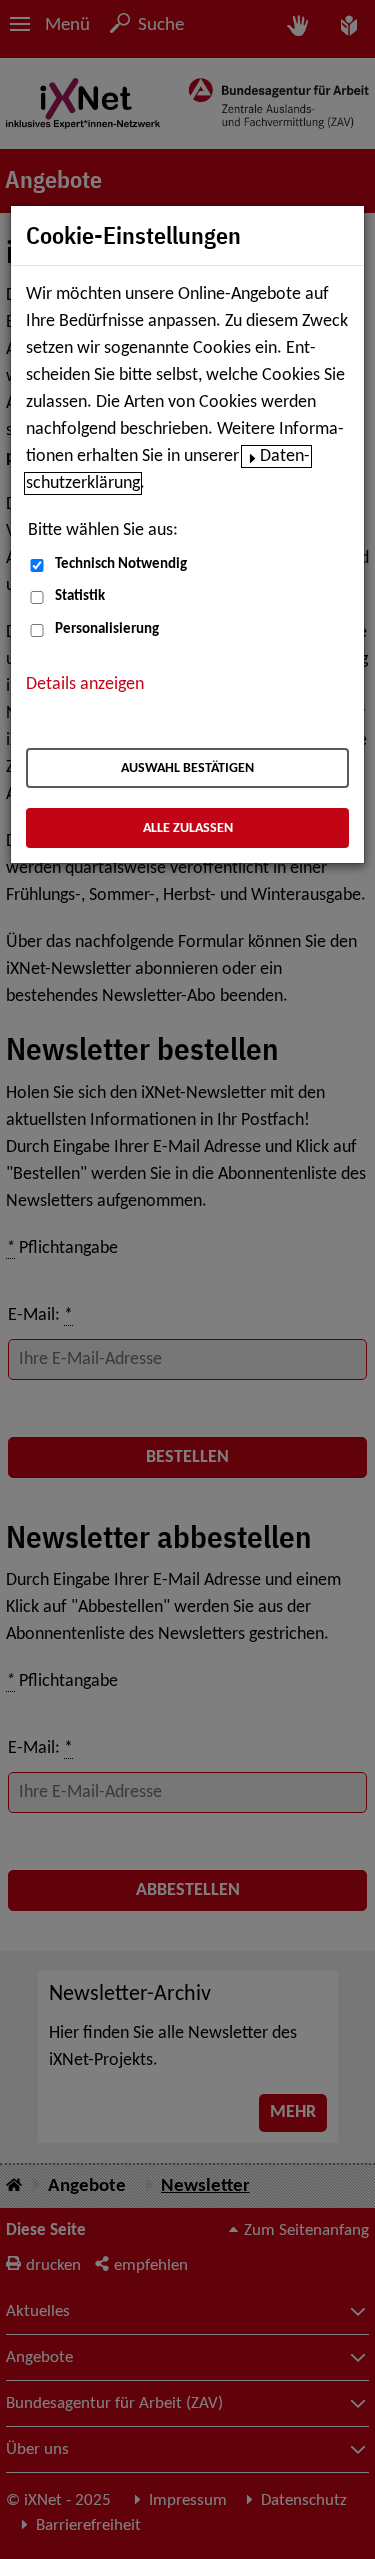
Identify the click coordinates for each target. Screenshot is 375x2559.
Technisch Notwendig (121, 564)
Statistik (80, 596)
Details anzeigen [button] (85, 684)
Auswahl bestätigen (187, 768)
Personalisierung (107, 629)
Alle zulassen (188, 828)
